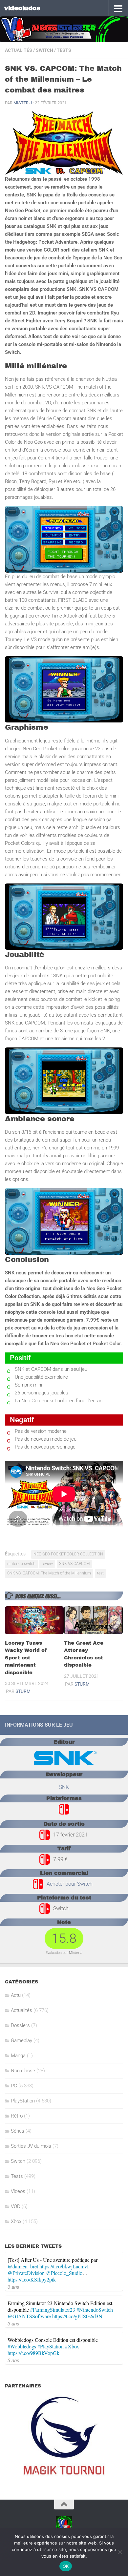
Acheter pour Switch (70, 1884)
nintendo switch (21, 1564)
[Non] (120, 2552)
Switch (44, 50)
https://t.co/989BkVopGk (33, 2353)
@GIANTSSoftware (29, 2316)
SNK (64, 1787)
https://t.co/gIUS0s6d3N (77, 2316)
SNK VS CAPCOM (74, 1564)
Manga (18, 2056)
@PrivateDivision (26, 2273)
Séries (18, 2131)
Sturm (23, 1691)
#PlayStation (51, 2346)
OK (66, 2566)
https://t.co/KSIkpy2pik (32, 2279)
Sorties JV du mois (31, 2146)
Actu (16, 1995)
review (47, 1564)
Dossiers (20, 2025)
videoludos (22, 8)
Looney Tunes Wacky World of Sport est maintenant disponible (26, 1658)
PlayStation (23, 2101)
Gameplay (21, 2040)
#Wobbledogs (22, 2346)
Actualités (19, 50)
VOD (16, 2206)
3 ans (13, 2287)
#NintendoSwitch (95, 2310)
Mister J (23, 103)
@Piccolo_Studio (64, 2273)
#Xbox (72, 2346)
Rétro (17, 2116)
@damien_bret (23, 2266)
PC (14, 2086)
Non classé (23, 2071)
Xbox (16, 2221)
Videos (18, 2191)
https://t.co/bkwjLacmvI (64, 2266)
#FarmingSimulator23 (53, 2310)
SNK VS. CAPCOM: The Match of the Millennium (49, 1573)
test (100, 1573)
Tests (64, 50)
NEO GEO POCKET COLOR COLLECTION (68, 1554)
